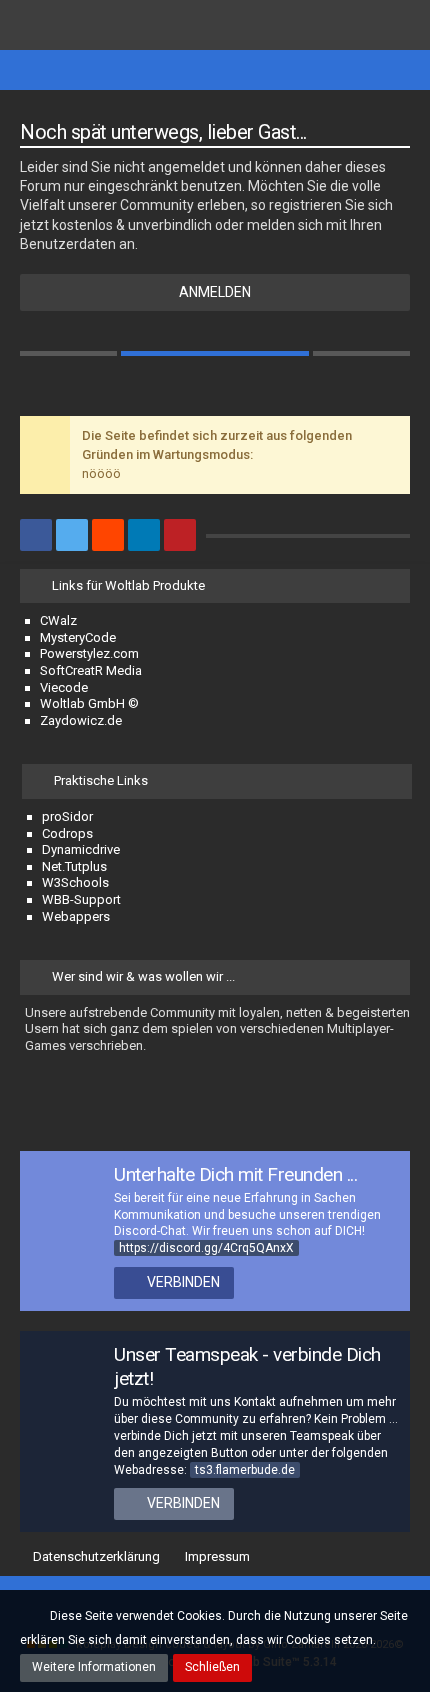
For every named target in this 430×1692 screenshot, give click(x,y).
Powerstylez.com (89, 653)
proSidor (67, 816)
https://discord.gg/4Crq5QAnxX (206, 1248)
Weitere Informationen (94, 1667)
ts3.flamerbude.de (245, 1470)
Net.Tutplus (74, 866)
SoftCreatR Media (91, 670)
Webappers (76, 916)
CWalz (58, 620)
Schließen (212, 1667)
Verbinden (183, 1282)
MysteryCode (78, 637)
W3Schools (75, 882)
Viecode (64, 687)
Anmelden (215, 292)
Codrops (67, 833)
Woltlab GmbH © (89, 703)
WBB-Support (81, 899)
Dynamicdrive (81, 849)
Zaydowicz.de (81, 720)
